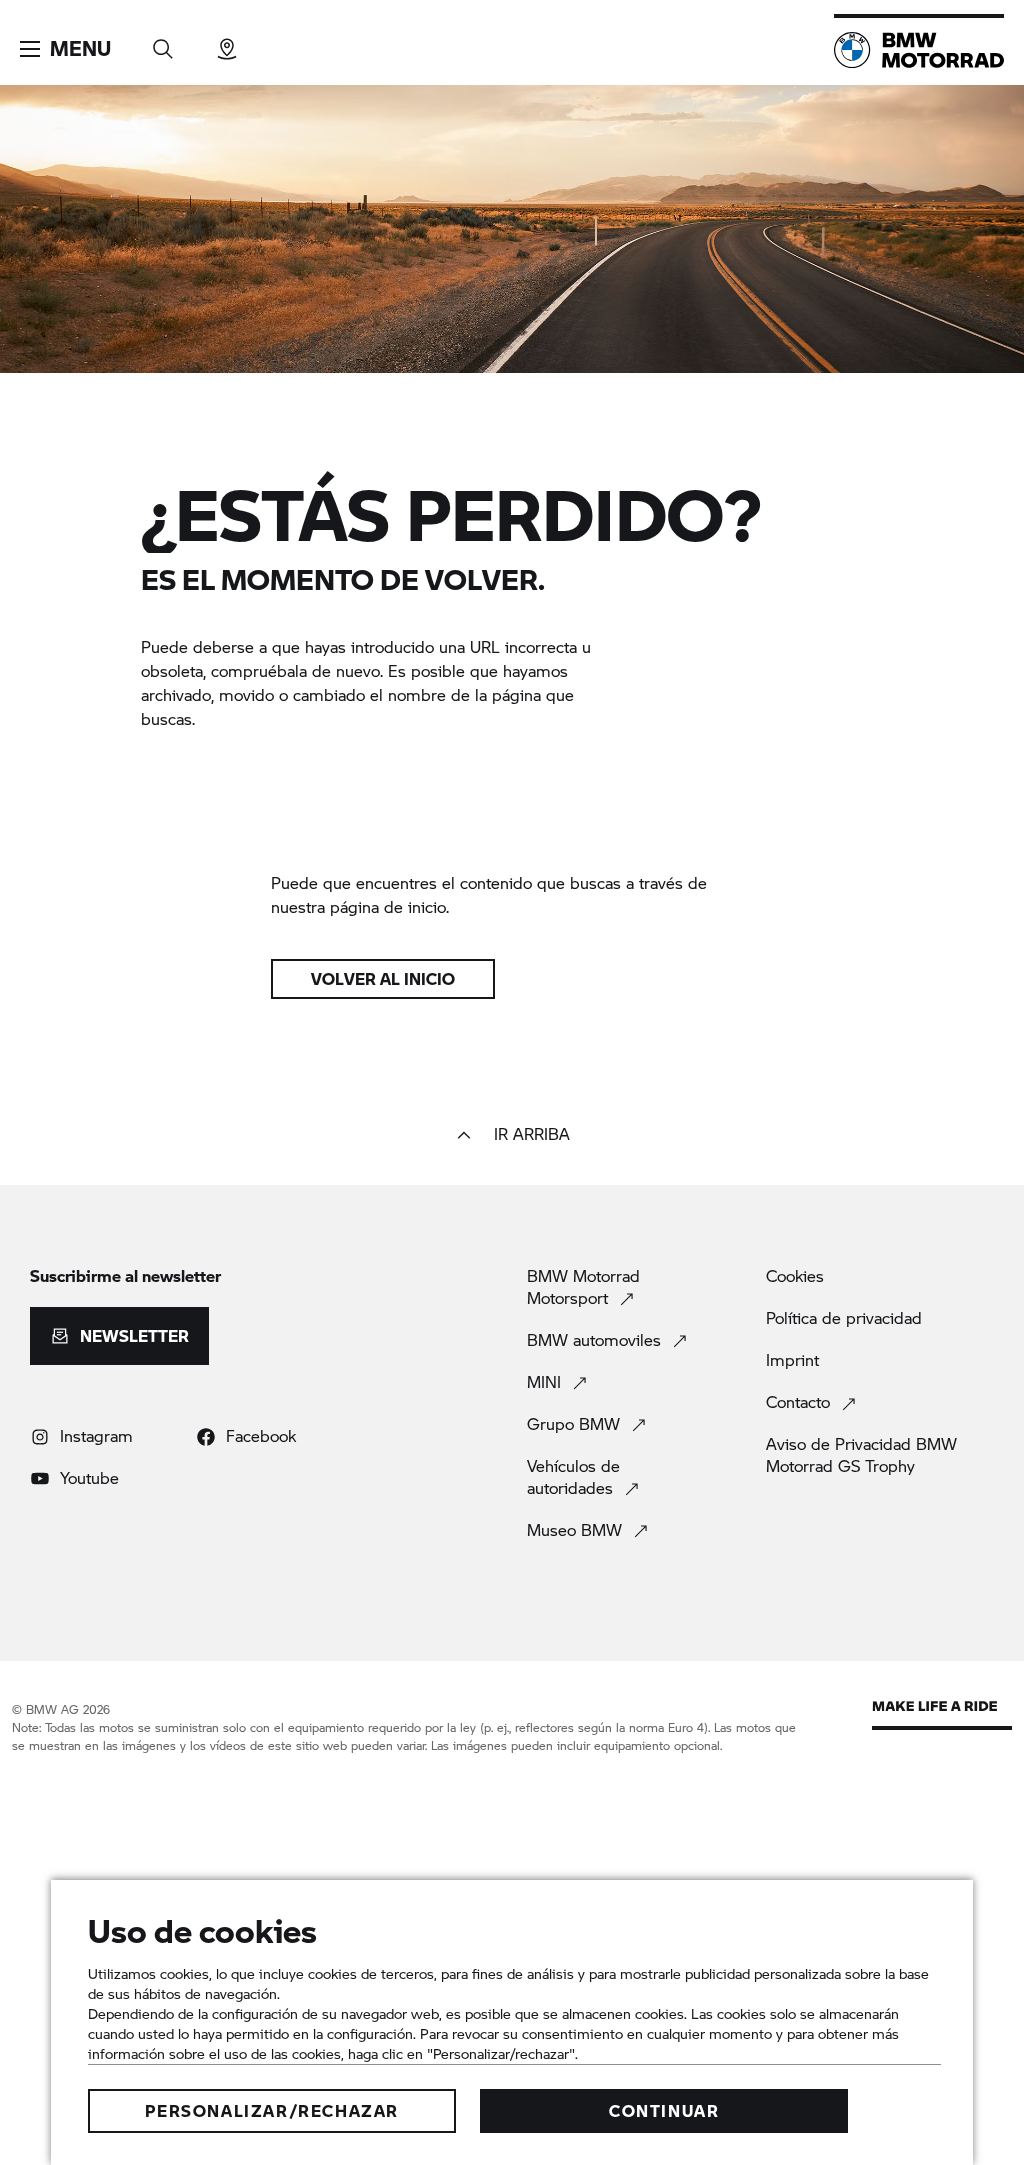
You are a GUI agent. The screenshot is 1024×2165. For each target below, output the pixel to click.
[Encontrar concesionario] (227, 42)
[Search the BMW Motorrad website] (163, 42)
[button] (65, 49)
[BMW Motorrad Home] (919, 50)
